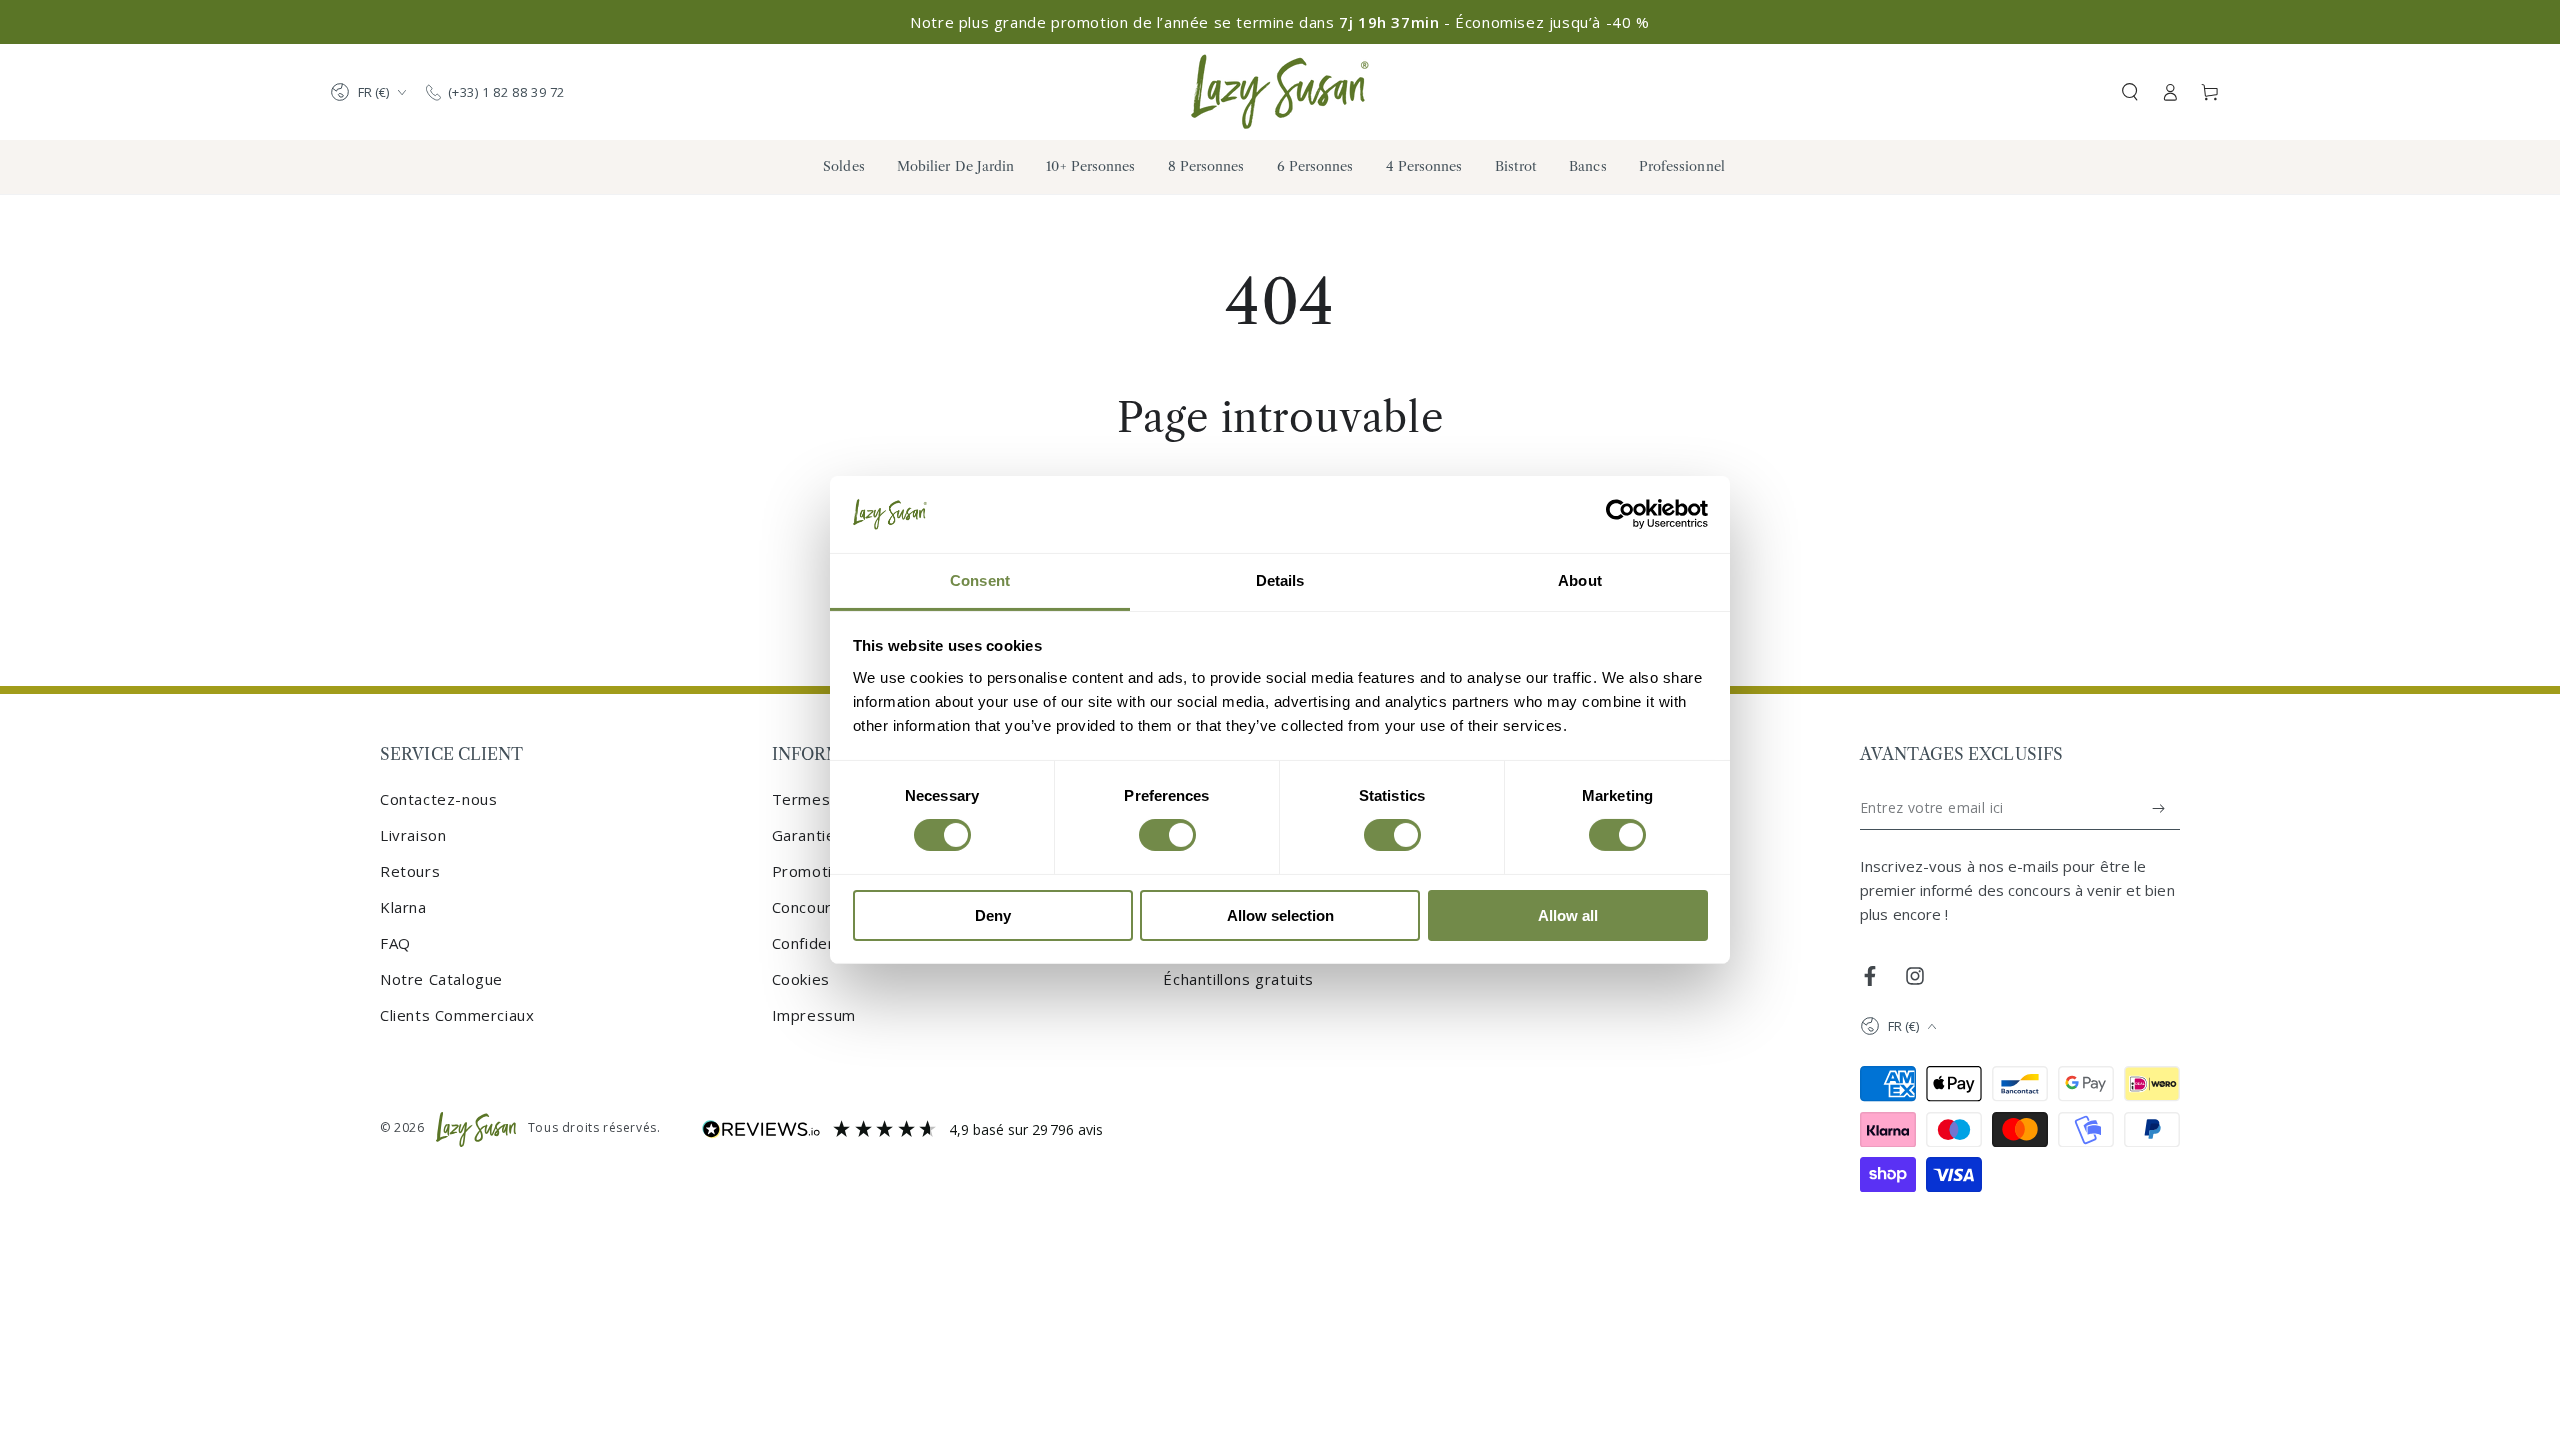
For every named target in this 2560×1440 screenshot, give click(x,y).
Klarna (403, 907)
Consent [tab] (980, 580)
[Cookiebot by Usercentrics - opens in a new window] (1620, 514)
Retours (410, 871)
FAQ (395, 943)
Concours (806, 907)
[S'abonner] (2159, 808)
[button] (2130, 92)
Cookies (801, 979)
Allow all (1568, 915)
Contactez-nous (438, 799)
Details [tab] (1280, 580)
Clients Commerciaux (457, 1015)
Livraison (413, 835)
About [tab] (1580, 580)
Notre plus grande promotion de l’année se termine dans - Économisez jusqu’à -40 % (1279, 22)
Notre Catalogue (441, 979)
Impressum (814, 1015)
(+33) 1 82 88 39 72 (506, 92)
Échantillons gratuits (1238, 979)
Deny (993, 915)
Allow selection (1280, 915)
